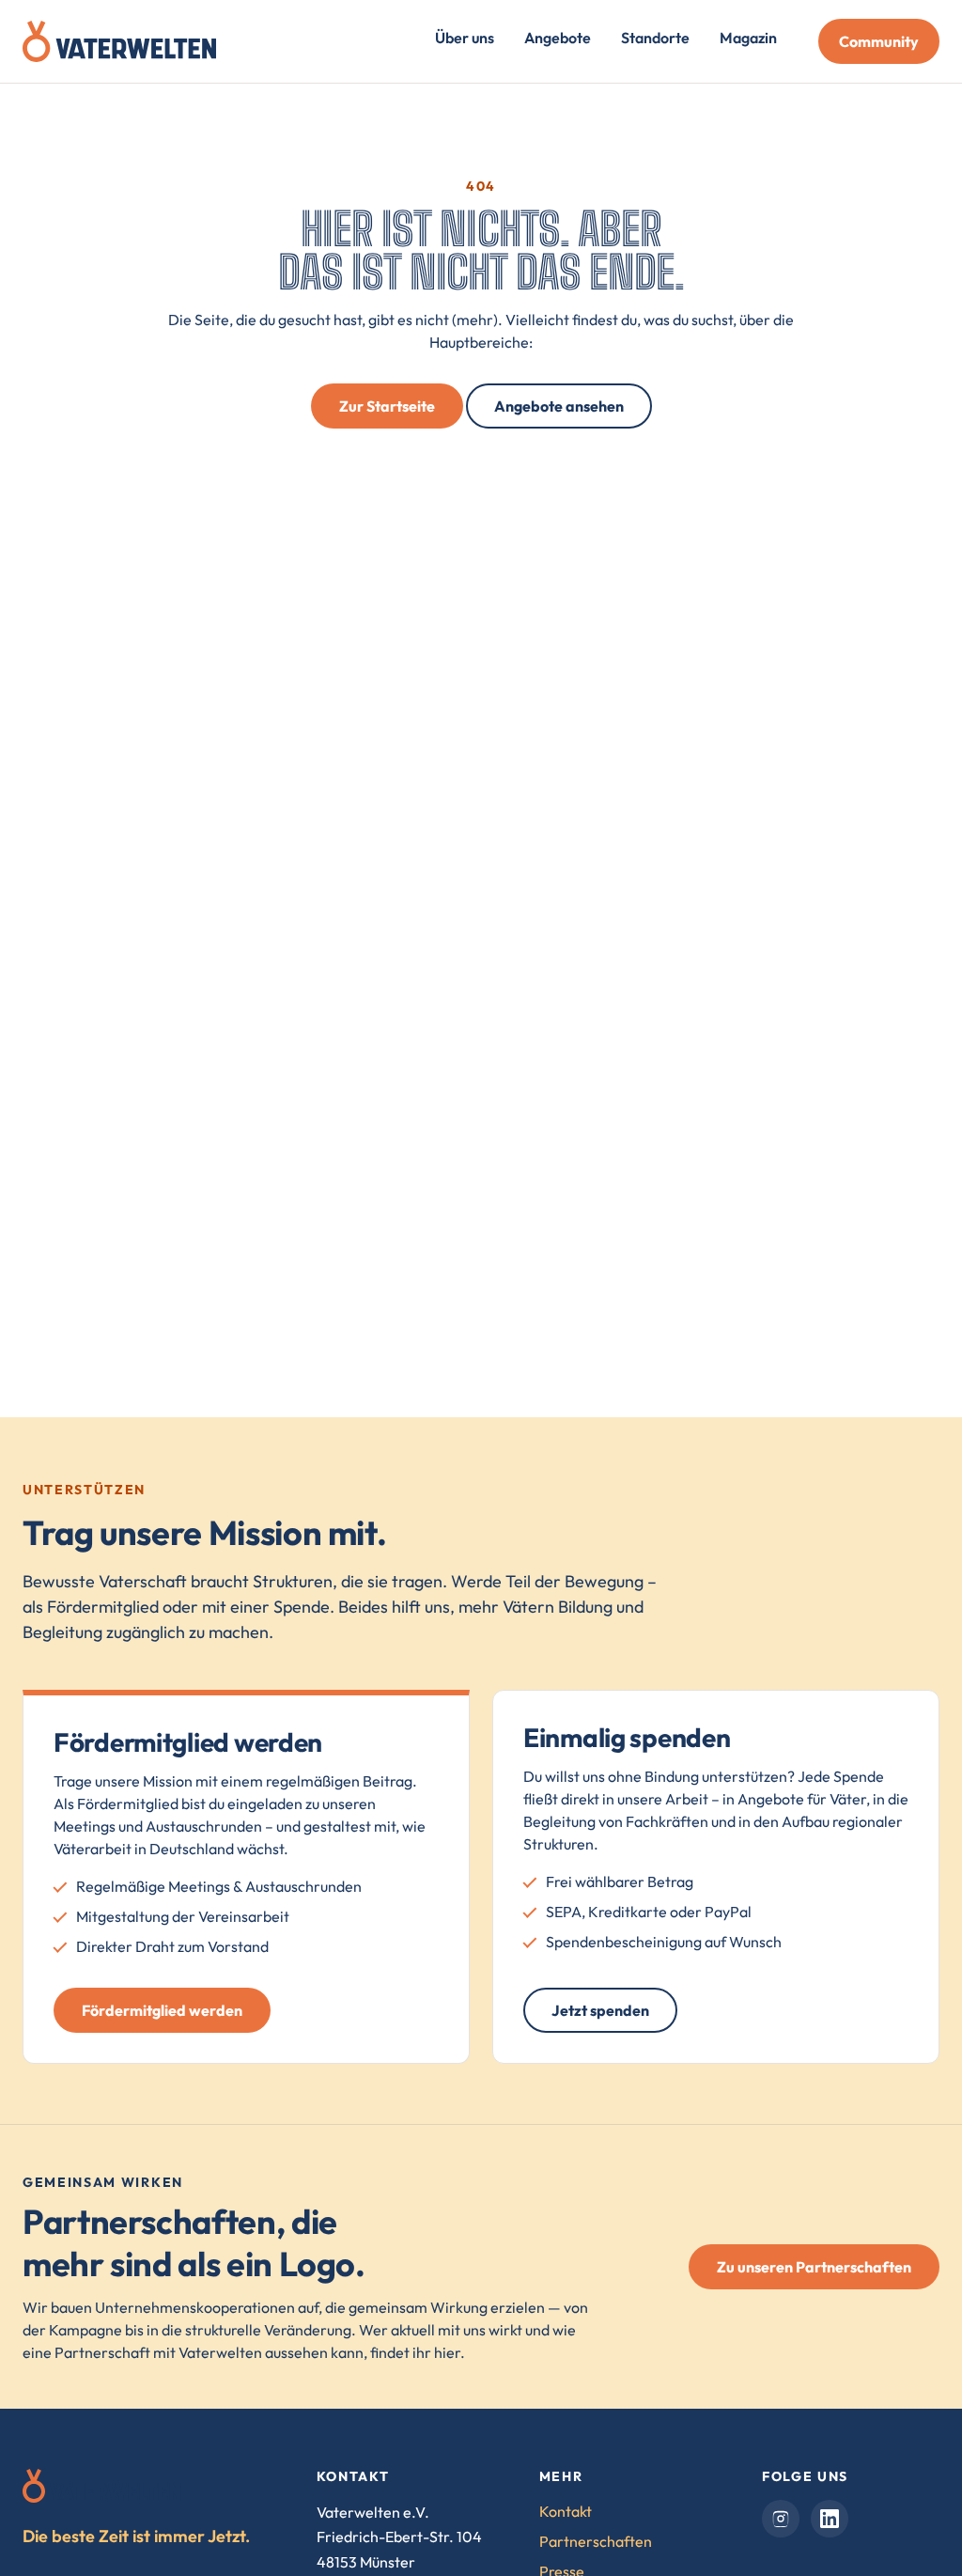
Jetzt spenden (600, 2010)
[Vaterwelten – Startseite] (119, 41)
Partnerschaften (596, 2541)
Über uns (465, 38)
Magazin (748, 38)
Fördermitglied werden (162, 2010)
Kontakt (566, 2511)
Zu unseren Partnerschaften (814, 2267)
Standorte (655, 38)
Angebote (558, 38)
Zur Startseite (387, 406)
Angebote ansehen (559, 406)
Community (879, 41)
